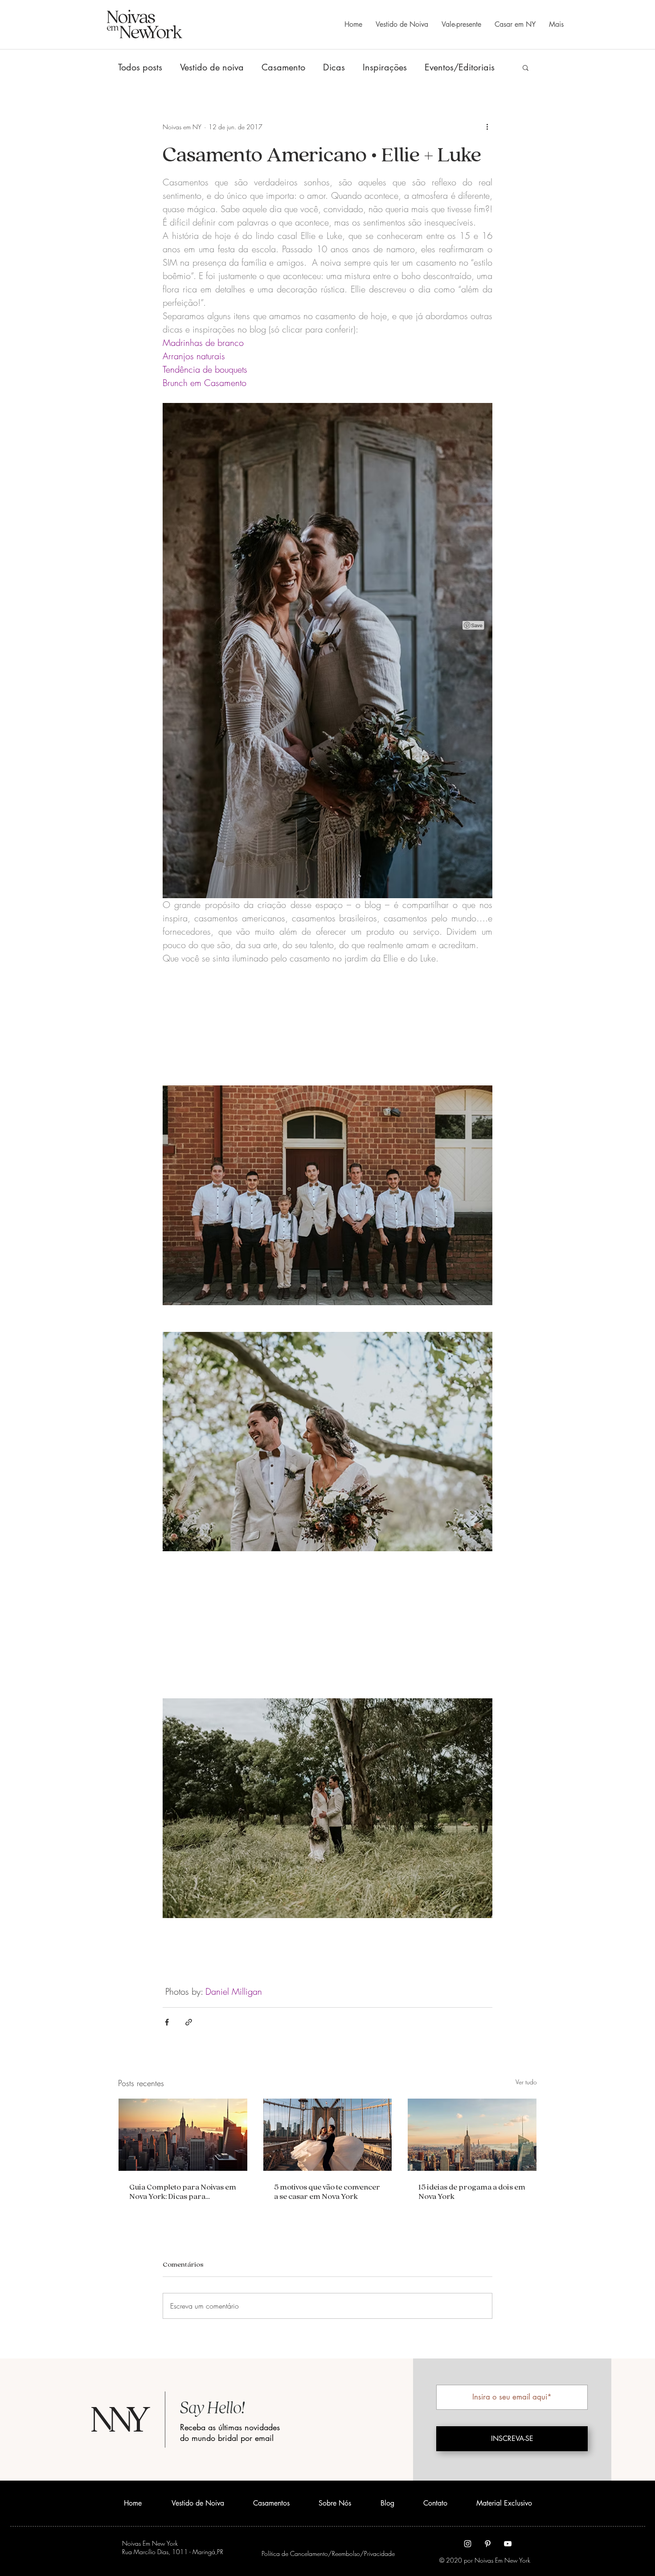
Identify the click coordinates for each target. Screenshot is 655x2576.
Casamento (283, 68)
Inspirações (385, 68)
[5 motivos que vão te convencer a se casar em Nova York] (328, 2135)
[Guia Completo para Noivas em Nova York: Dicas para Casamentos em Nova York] (183, 2135)
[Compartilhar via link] (189, 2022)
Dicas (334, 68)
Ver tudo (526, 2082)
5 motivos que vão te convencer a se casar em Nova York (327, 2191)
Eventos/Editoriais (460, 68)
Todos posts (140, 68)
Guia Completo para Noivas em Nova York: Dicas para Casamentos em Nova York (183, 2191)
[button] (526, 67)
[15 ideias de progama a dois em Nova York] (472, 2135)
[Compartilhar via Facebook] (167, 2022)
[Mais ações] (487, 127)
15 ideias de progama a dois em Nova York (472, 2191)
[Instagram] (468, 2544)
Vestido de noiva (212, 68)
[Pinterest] (488, 2544)
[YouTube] (508, 2544)
